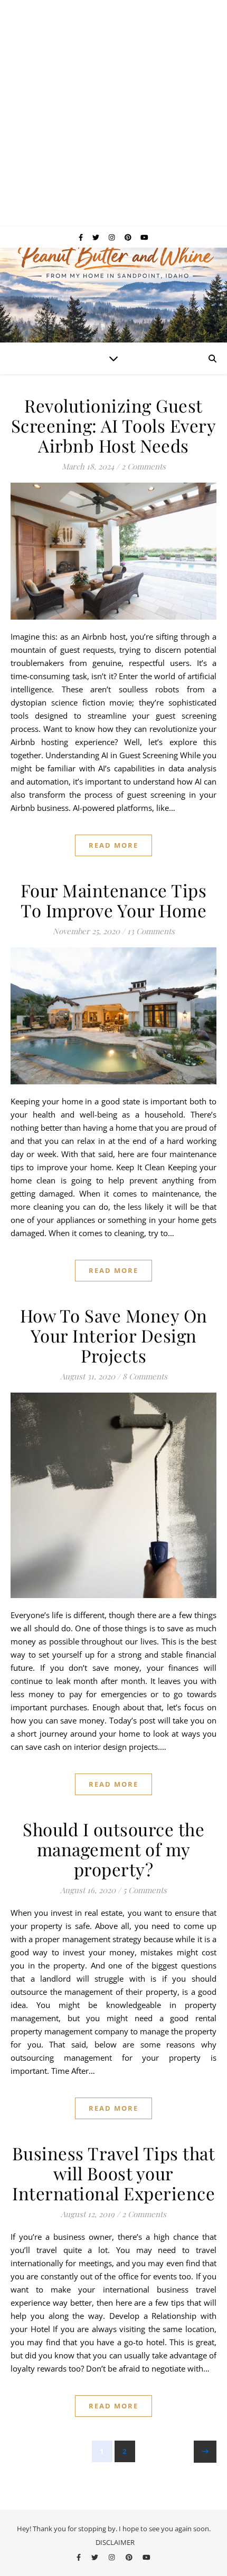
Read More (113, 845)
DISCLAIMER (115, 2542)
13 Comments (151, 931)
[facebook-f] (82, 237)
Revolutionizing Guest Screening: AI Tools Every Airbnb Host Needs (114, 425)
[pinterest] (129, 237)
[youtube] (144, 237)
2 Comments (144, 466)
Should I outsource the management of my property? (113, 1849)
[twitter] (97, 237)
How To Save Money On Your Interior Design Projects (114, 1335)
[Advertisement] (113, 113)
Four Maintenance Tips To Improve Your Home (114, 900)
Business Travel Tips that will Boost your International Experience (114, 2173)
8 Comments (145, 1376)
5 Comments (145, 1890)
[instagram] (112, 237)
